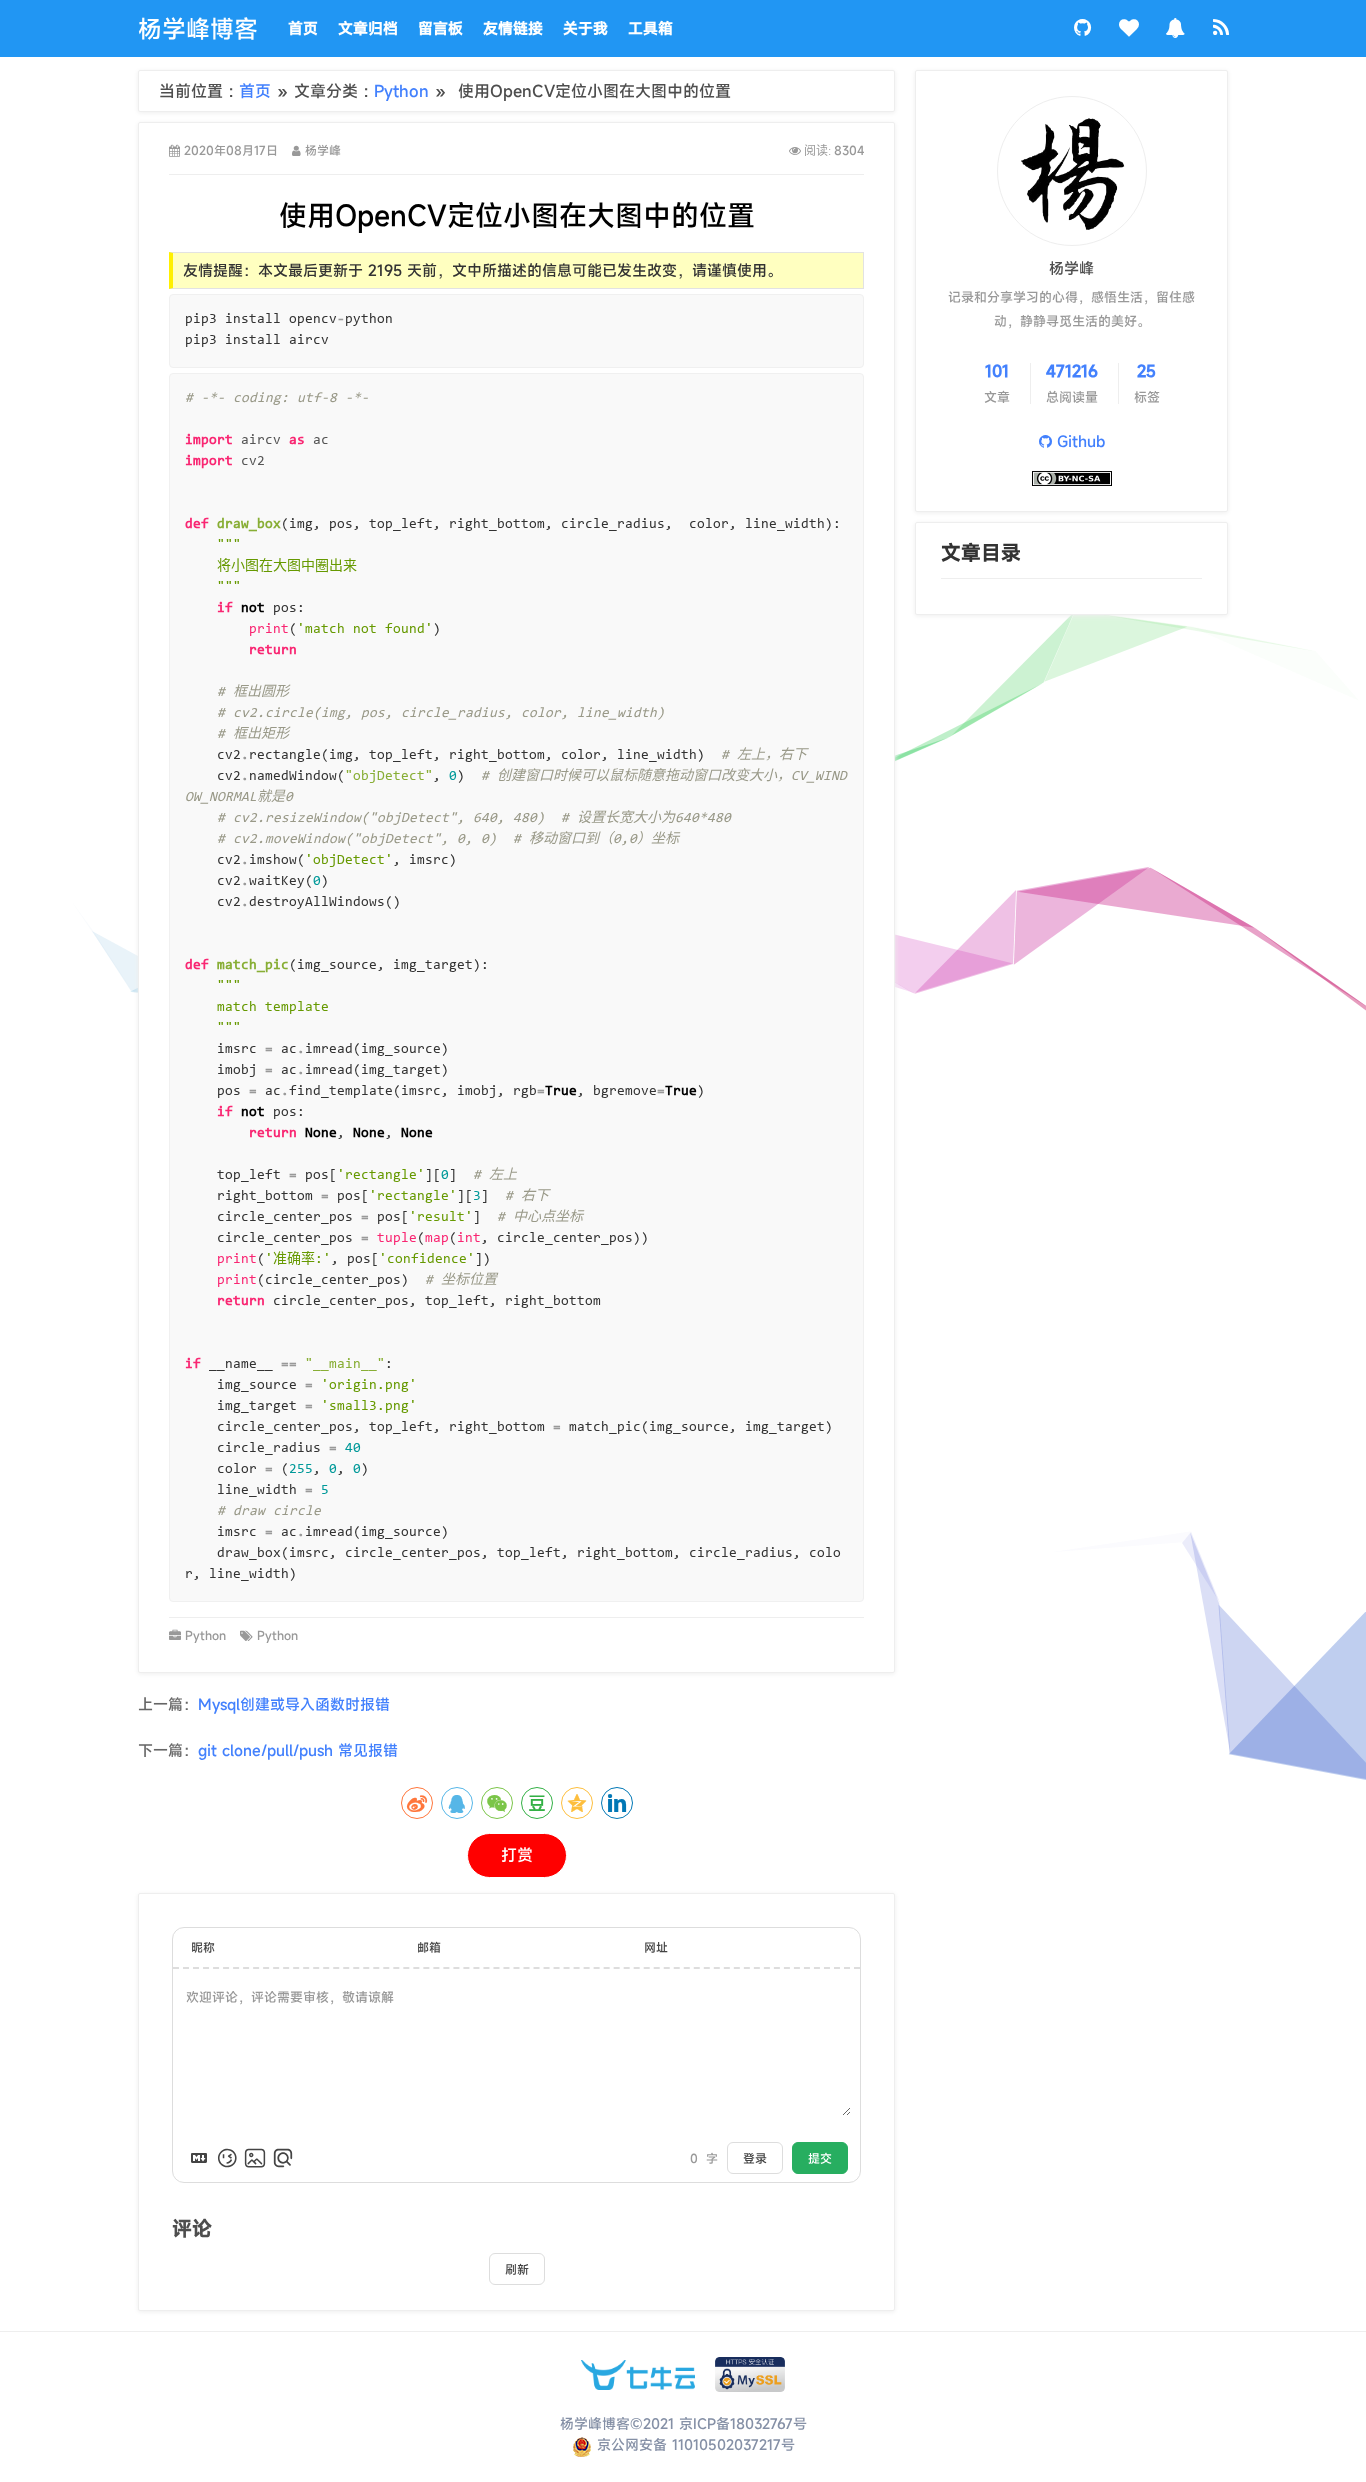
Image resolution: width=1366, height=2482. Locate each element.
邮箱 (429, 1947)
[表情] (227, 2158)
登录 (755, 2158)
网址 (656, 1947)
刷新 (517, 2269)
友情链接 (513, 28)
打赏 (517, 1855)
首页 (303, 28)
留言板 (440, 28)
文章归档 (368, 28)
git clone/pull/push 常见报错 (298, 1750)
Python (404, 91)
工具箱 (650, 28)
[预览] (283, 2158)
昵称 (203, 1947)
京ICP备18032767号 (743, 2423)
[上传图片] (255, 2158)
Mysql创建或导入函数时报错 (294, 1704)
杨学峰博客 (198, 29)
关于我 (585, 28)
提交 (820, 2158)
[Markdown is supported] (199, 2158)
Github (1078, 441)
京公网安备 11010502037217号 (693, 2444)
